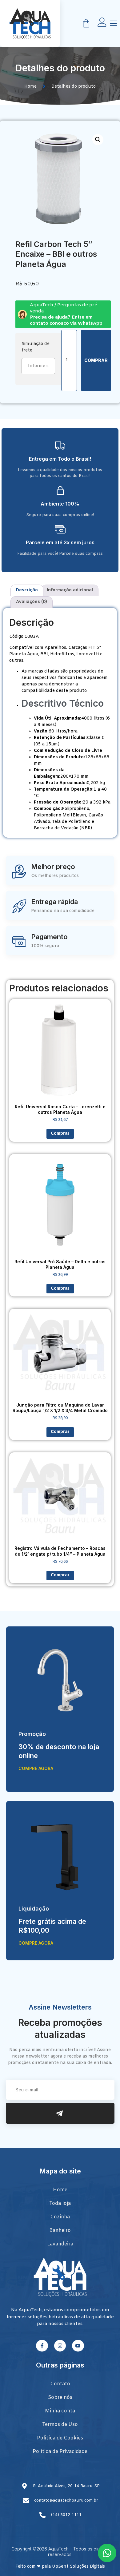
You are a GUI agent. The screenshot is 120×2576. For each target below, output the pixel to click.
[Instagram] (60, 2346)
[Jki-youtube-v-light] (78, 2346)
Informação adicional (70, 590)
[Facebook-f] (42, 2346)
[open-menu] (113, 24)
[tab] (27, 590)
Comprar (96, 360)
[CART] (86, 23)
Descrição (27, 590)
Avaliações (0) (32, 602)
